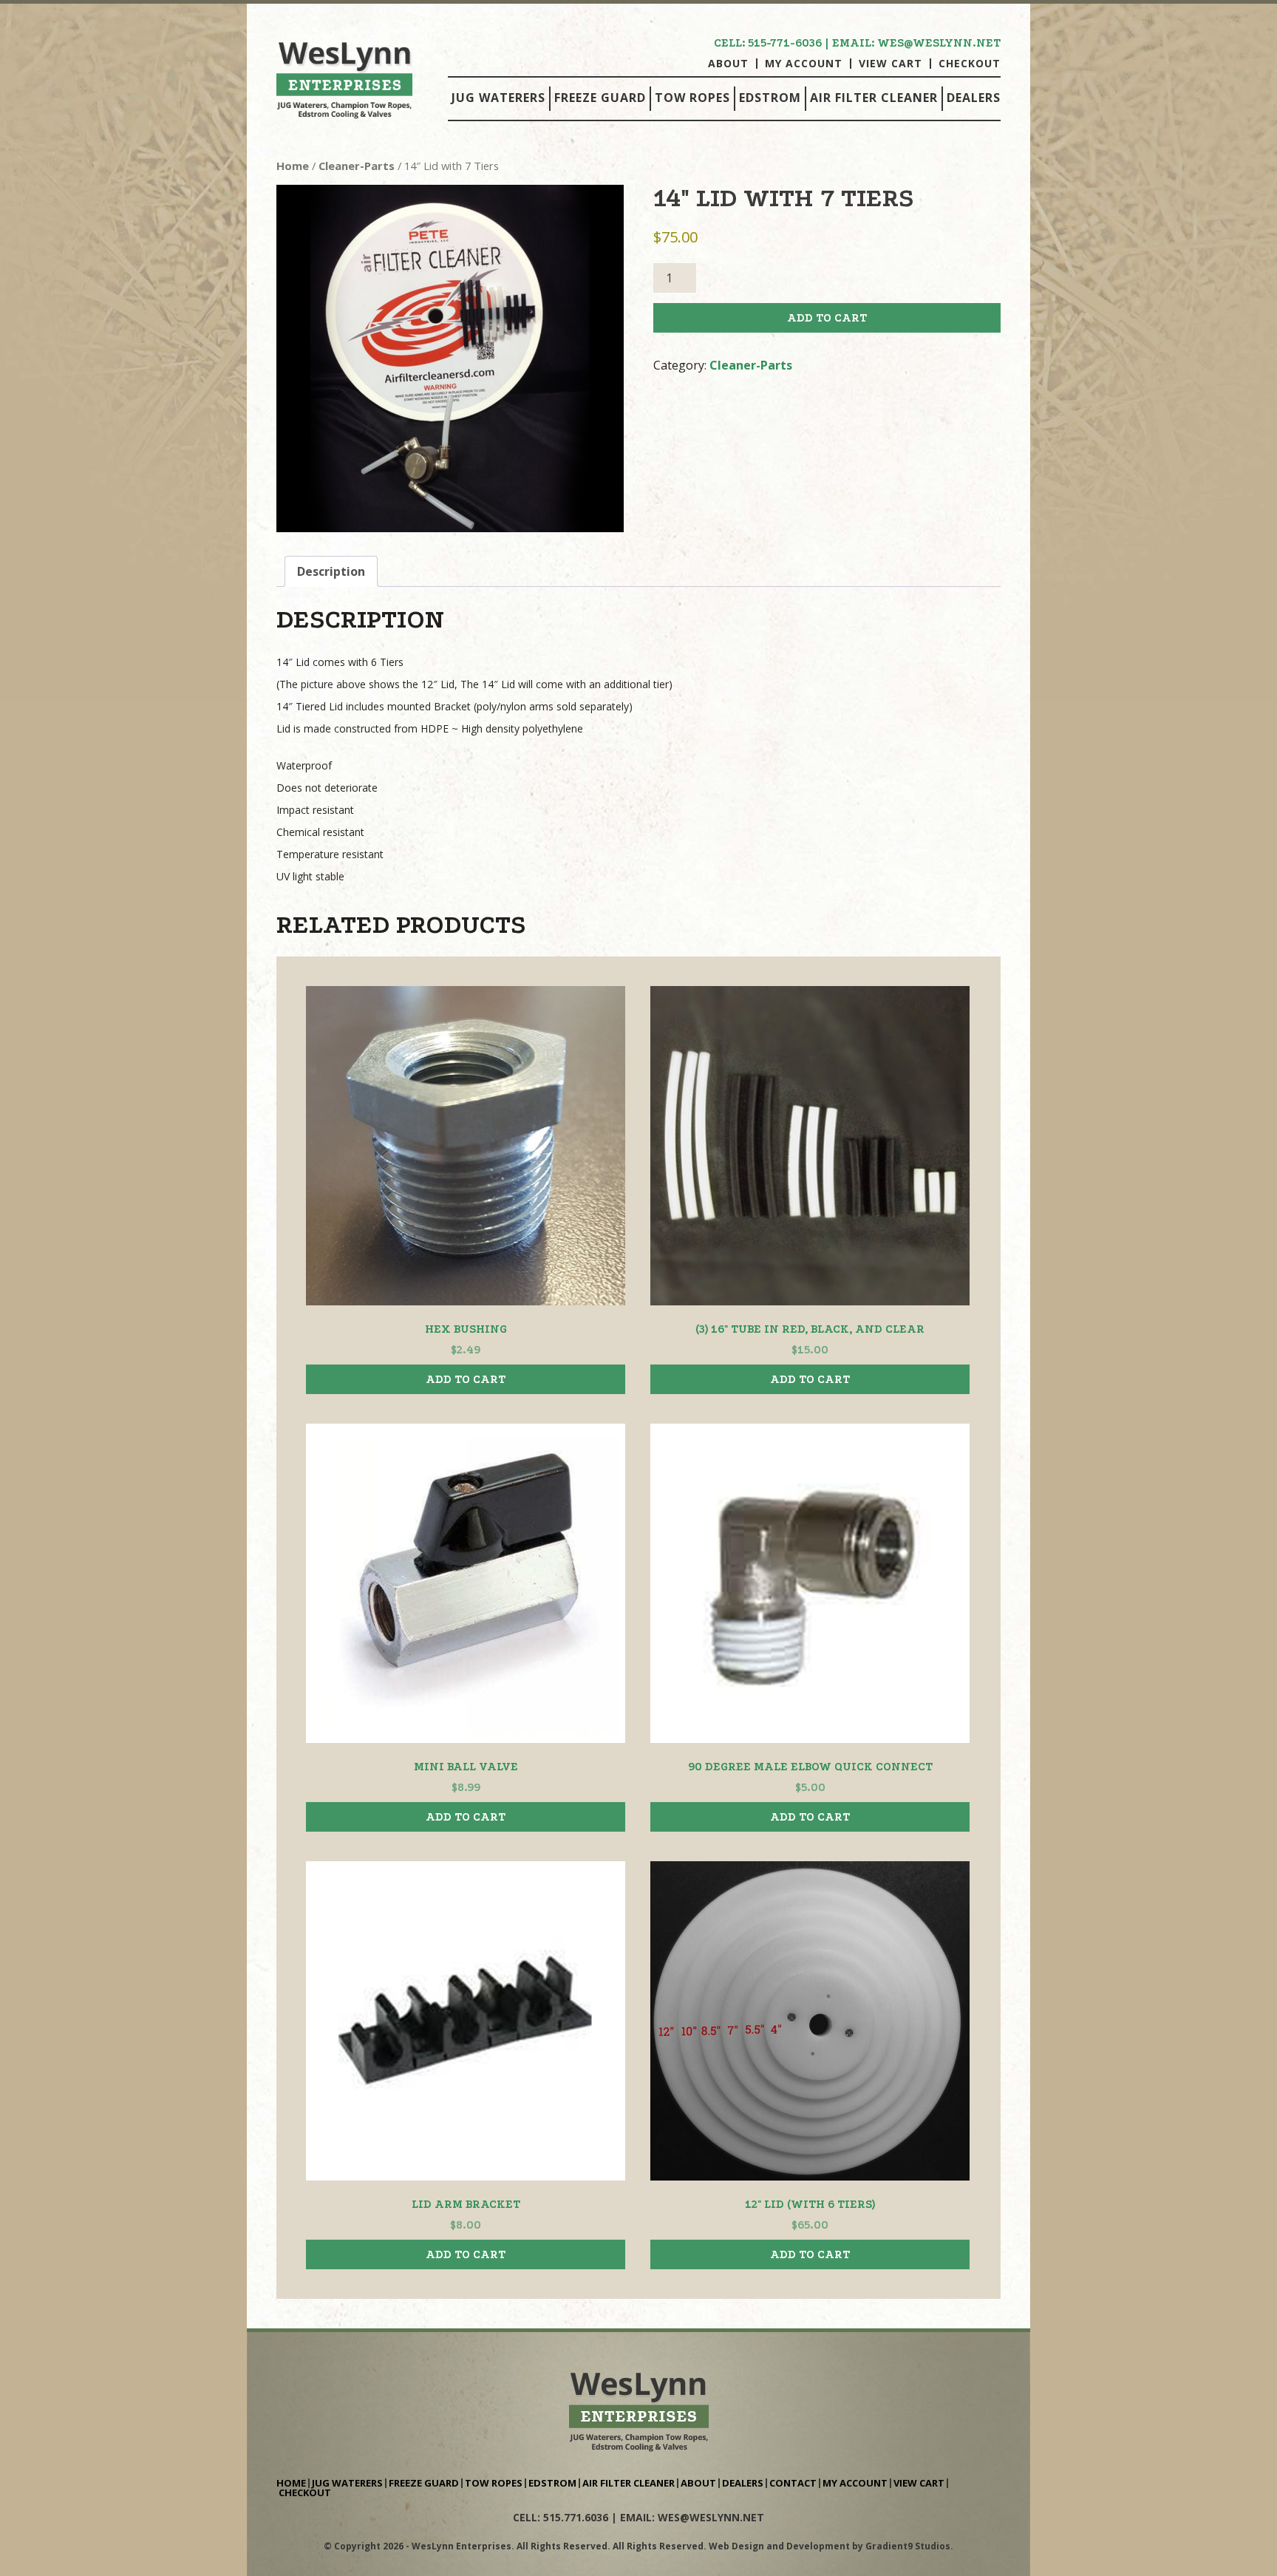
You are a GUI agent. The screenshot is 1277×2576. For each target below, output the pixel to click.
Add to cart (827, 318)
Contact (793, 2483)
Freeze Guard (600, 98)
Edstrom (770, 98)
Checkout (970, 64)
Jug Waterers (498, 98)
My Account (804, 64)
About (728, 64)
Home (293, 166)
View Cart (891, 64)
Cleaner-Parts (357, 166)
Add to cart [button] (466, 1379)
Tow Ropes (692, 98)
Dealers (974, 98)
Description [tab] (331, 571)
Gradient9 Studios (908, 2546)
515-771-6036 (785, 43)
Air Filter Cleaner (874, 98)
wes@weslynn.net (939, 43)
